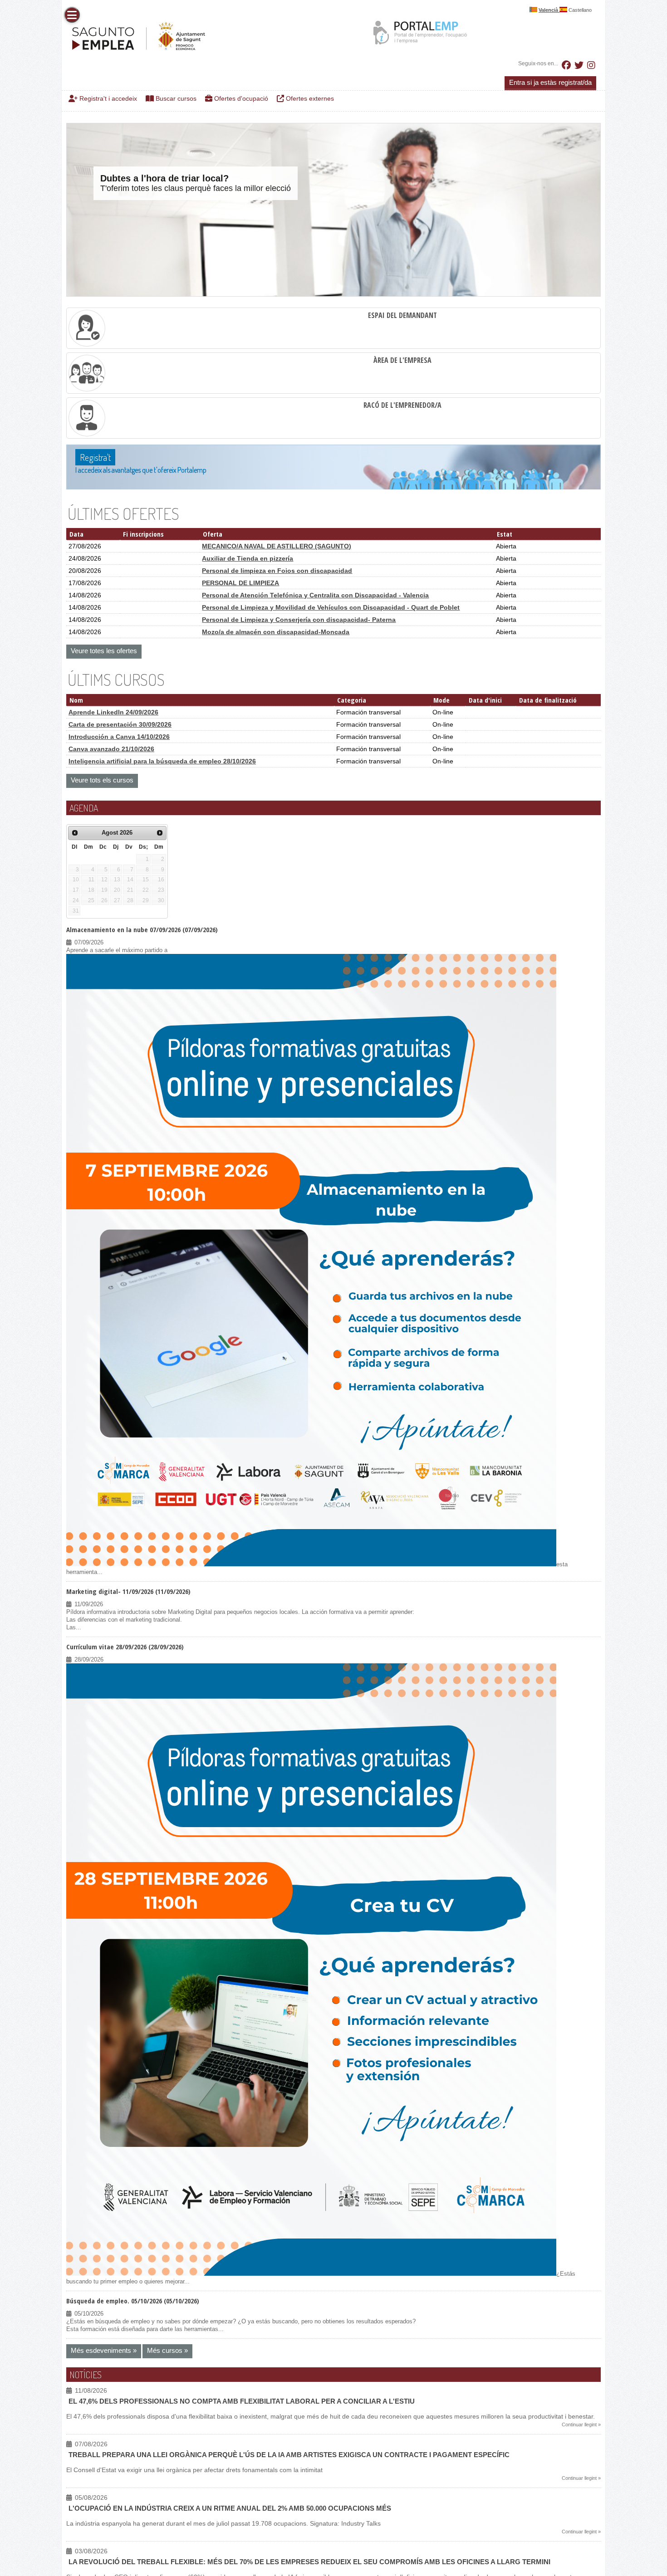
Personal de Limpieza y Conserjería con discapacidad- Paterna (299, 620)
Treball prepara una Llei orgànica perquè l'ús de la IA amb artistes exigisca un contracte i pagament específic (289, 2455)
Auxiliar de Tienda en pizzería (248, 558)
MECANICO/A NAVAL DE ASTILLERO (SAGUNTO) (277, 546)
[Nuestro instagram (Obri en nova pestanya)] (591, 65)
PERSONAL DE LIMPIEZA (240, 583)
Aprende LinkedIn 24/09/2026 (113, 712)
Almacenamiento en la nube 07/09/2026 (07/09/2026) (142, 929)
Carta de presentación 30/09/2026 (120, 724)
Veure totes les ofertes (104, 651)
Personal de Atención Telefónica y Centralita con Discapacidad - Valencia (315, 595)
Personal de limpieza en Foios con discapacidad (277, 571)
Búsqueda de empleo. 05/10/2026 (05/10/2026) (133, 2301)
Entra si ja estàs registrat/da (550, 82)
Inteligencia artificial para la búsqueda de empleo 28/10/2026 (162, 761)
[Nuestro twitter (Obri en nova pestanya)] (579, 65)
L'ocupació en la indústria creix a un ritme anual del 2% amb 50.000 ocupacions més (230, 2508)
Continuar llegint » (581, 2424)
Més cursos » (167, 2350)
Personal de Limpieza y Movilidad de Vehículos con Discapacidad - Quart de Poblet (331, 607)
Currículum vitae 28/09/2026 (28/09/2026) (125, 1647)
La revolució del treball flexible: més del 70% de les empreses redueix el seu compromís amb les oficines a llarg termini (309, 2562)
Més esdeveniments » (104, 2350)
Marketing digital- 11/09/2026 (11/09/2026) (128, 1591)
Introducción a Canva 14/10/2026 (119, 737)
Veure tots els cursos (102, 780)
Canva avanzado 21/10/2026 (111, 749)
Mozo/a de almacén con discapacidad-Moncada (276, 632)
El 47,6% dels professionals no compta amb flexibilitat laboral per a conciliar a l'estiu (242, 2401)
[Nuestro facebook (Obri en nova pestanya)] (566, 65)
